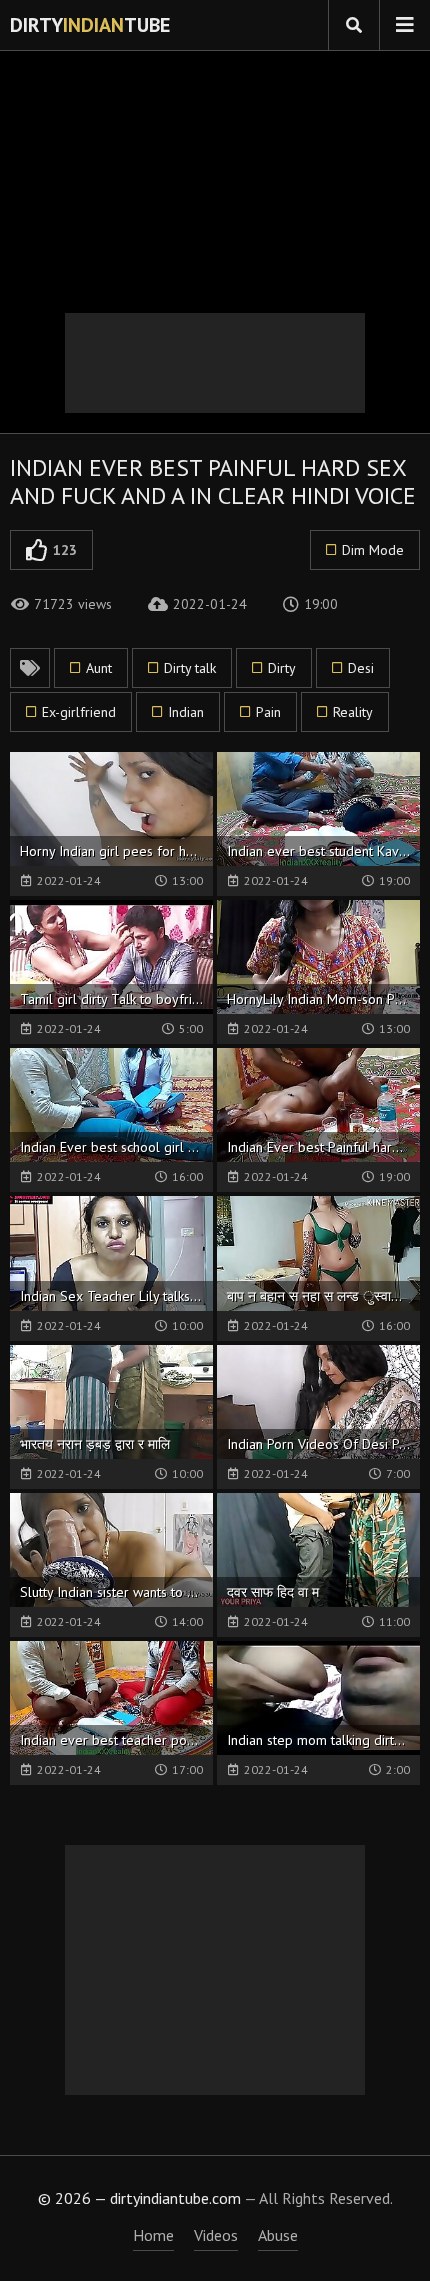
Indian (186, 712)
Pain (268, 712)
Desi (361, 668)
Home (153, 2235)
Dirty (282, 668)
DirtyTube (90, 25)
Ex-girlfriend (79, 712)
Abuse (278, 2235)
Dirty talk (190, 668)
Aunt (99, 668)
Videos (216, 2235)
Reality (353, 712)
